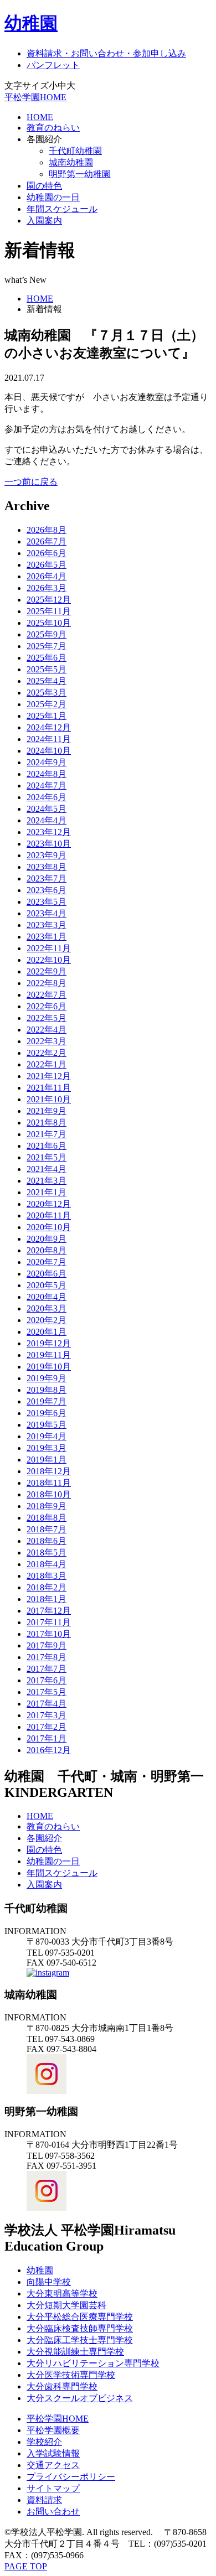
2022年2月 (47, 1053)
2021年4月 (47, 1169)
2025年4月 (47, 681)
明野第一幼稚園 (80, 174)
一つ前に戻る (31, 482)
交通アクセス (53, 2465)
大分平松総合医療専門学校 (80, 2317)
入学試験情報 (53, 2453)
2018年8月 (47, 1518)
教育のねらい (53, 128)
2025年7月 (47, 646)
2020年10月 (49, 1227)
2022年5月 (47, 1018)
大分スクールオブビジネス (80, 2398)
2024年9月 (47, 762)
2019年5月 (47, 1425)
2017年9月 (47, 1645)
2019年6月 (47, 1413)
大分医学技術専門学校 (71, 2375)
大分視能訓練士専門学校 (75, 2352)
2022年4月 (47, 1030)
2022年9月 (47, 971)
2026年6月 (47, 553)
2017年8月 (47, 1657)
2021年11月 (49, 1088)
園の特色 (44, 186)
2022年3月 (47, 1041)
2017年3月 (47, 1715)
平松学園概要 (53, 2430)
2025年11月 (49, 611)
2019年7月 (47, 1401)
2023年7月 (47, 878)
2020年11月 (49, 1216)
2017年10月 (49, 1634)
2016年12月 (49, 1750)
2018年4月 (47, 1564)
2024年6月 (47, 797)
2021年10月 (49, 1099)
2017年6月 (47, 1680)
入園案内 (44, 221)
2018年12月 (49, 1471)
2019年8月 (47, 1390)
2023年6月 (47, 890)
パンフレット (53, 65)
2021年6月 (47, 1146)
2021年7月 (47, 1134)
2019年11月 (49, 1355)
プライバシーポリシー (71, 2477)
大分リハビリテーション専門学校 (93, 2363)
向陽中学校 (49, 2282)
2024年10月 (49, 751)
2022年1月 (47, 1064)
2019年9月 (47, 1378)
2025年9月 (47, 634)
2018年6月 (47, 1541)
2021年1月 (47, 1192)
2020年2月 (47, 1320)
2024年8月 (47, 774)
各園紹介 (44, 1838)
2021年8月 (47, 1123)
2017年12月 (49, 1611)
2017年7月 (47, 1669)
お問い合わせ (53, 2512)
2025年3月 (47, 693)
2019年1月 (47, 1460)
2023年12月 (49, 832)
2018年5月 (47, 1553)
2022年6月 (47, 1006)
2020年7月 (47, 1262)
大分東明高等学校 (62, 2293)
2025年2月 (47, 704)
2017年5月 (47, 1692)
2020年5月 (47, 1285)
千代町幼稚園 (75, 151)
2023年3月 (47, 925)
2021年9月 (47, 1111)
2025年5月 (47, 669)
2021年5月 (47, 1157)
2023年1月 (47, 937)
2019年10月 (49, 1367)
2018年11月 (49, 1483)
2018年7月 (47, 1529)
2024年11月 (49, 739)
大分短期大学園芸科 (66, 2305)
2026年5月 (47, 565)
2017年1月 (47, 1738)
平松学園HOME (35, 97)
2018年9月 (47, 1506)
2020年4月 (47, 1297)
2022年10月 (49, 960)
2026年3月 (47, 588)
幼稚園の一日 (53, 197)
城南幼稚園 (71, 162)
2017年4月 (47, 1704)
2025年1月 (47, 716)
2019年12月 (49, 1343)
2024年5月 (47, 809)
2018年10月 (49, 1494)
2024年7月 (47, 786)
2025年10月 (49, 623)
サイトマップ (53, 2488)
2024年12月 (49, 727)
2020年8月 (47, 1250)
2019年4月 (47, 1436)
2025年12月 (49, 600)
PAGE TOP (26, 2566)
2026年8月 (47, 530)
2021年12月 (49, 1076)
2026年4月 (47, 576)
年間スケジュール (62, 209)
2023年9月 (47, 855)
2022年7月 (47, 995)
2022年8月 (47, 983)
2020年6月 (47, 1274)
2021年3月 (47, 1181)
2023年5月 (47, 902)
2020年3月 (47, 1308)
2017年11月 (49, 1622)
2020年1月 (47, 1332)
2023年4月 (47, 913)
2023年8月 (47, 867)
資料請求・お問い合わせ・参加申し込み (106, 53)
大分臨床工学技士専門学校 (80, 2340)
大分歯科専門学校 (62, 2386)
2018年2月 (47, 1587)
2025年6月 (47, 658)
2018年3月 (47, 1576)
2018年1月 (47, 1599)
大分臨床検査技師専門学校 (80, 2328)
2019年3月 (47, 1448)
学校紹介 (44, 2442)
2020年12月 (49, 1204)
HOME (40, 117)
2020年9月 (47, 1239)
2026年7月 (47, 541)
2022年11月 (49, 948)
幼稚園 (31, 23)
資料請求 (44, 2500)
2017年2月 (47, 1727)
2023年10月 (49, 844)
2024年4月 (47, 820)
